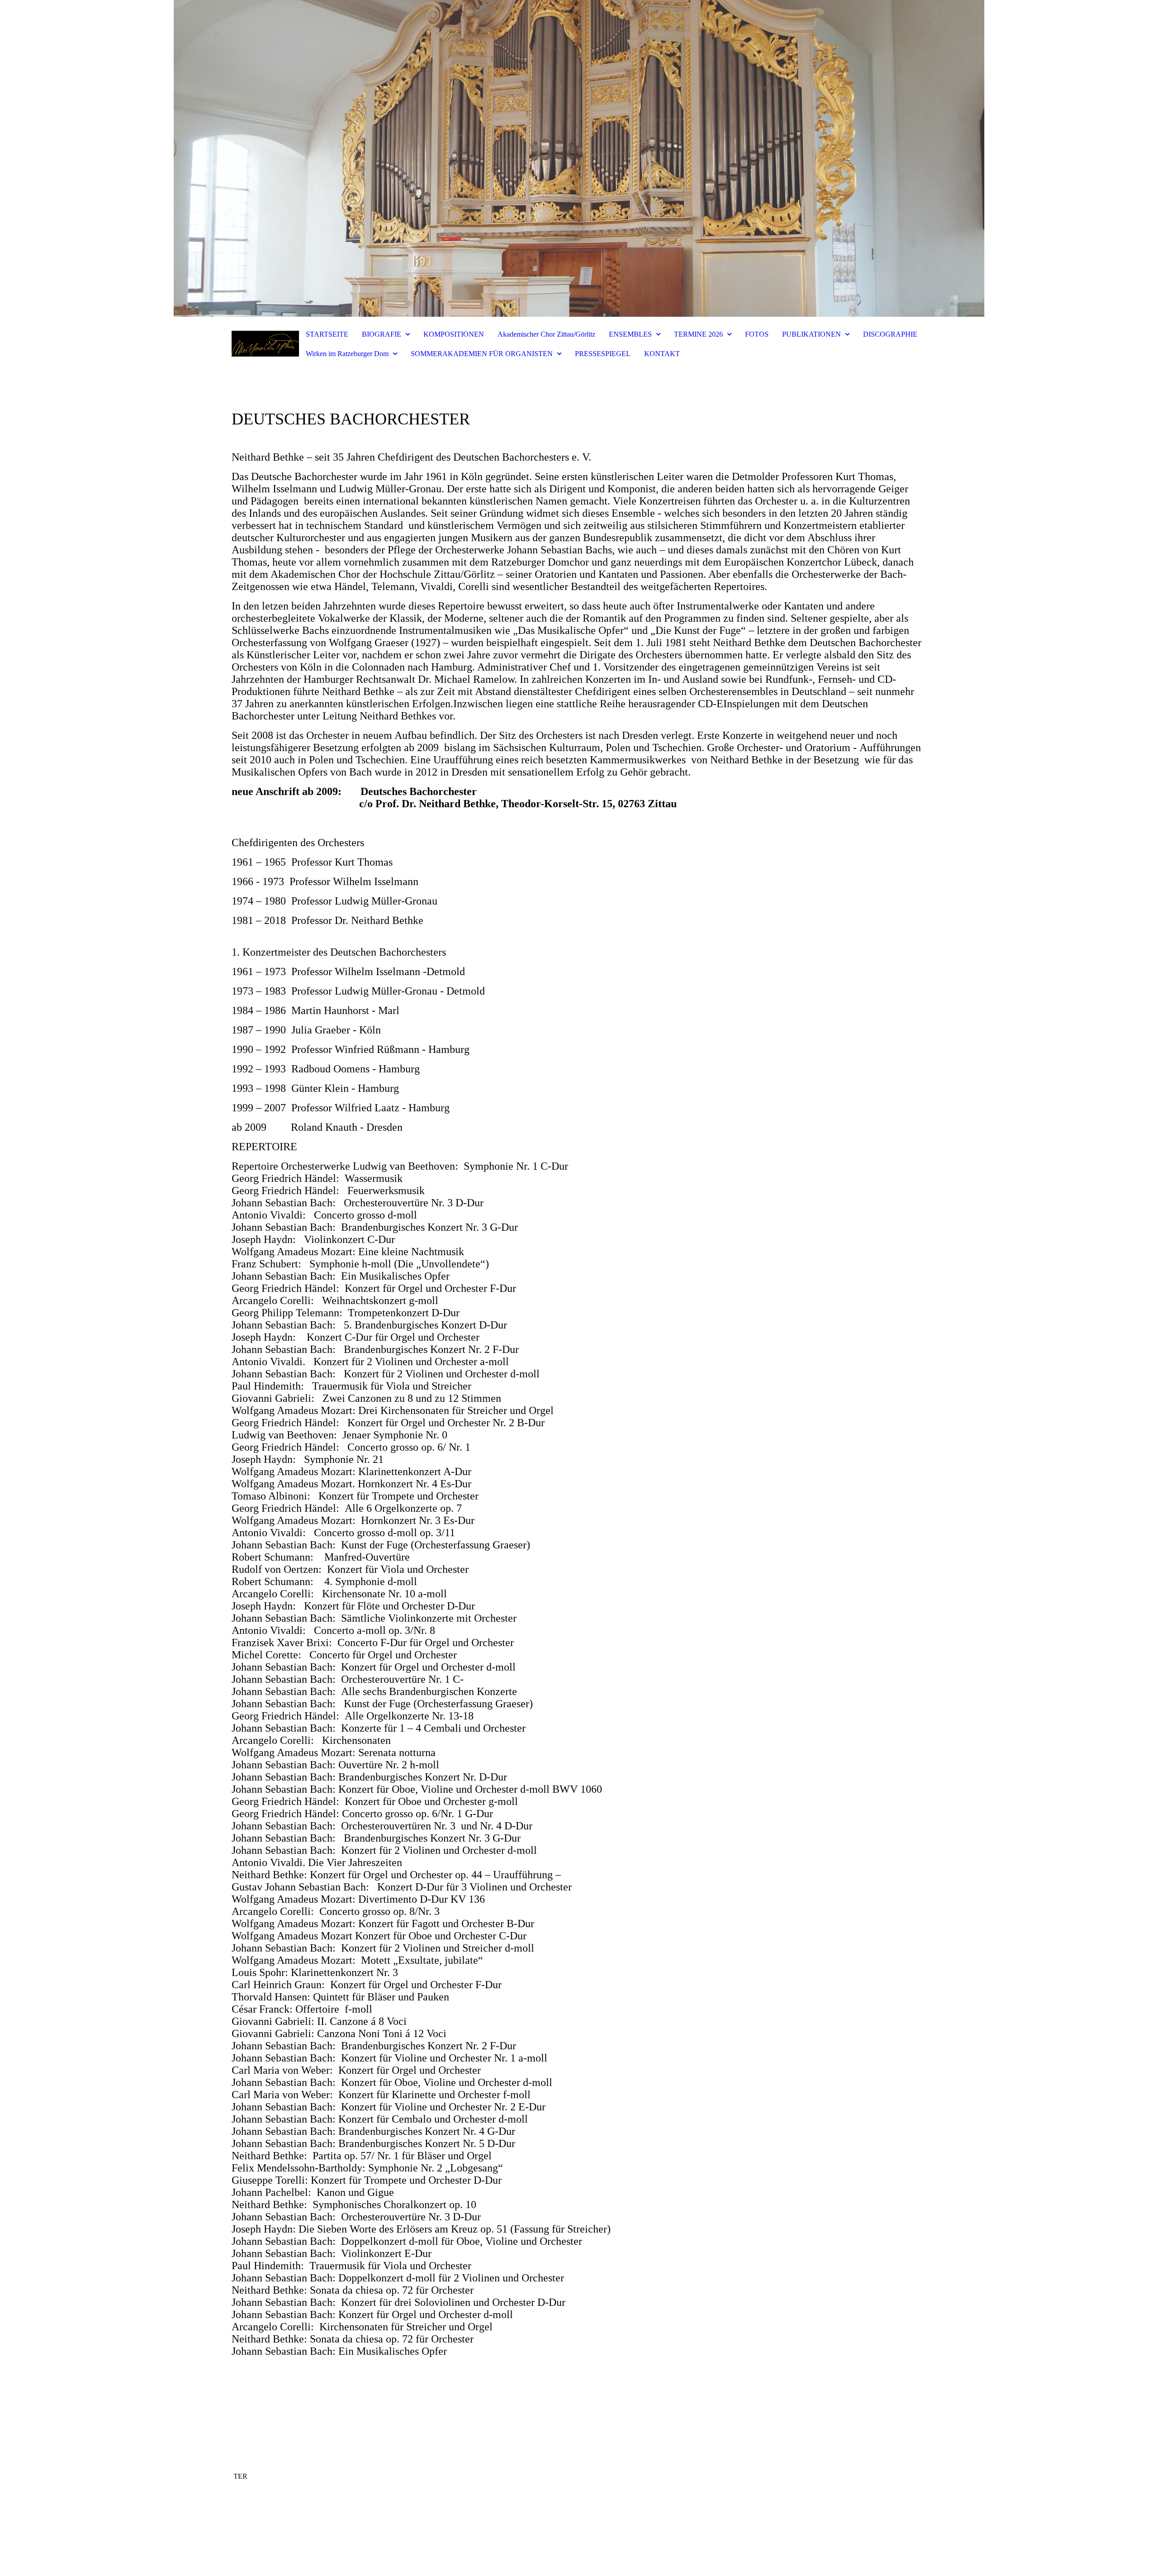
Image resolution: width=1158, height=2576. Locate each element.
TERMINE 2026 (698, 334)
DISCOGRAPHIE (890, 334)
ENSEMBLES (630, 334)
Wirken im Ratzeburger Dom (347, 354)
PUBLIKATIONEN (812, 334)
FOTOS (757, 334)
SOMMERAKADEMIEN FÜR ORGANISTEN (482, 354)
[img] (579, 158)
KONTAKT (662, 354)
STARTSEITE (327, 334)
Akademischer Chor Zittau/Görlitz (546, 334)
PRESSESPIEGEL (603, 354)
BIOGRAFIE (382, 334)
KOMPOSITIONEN (454, 334)
